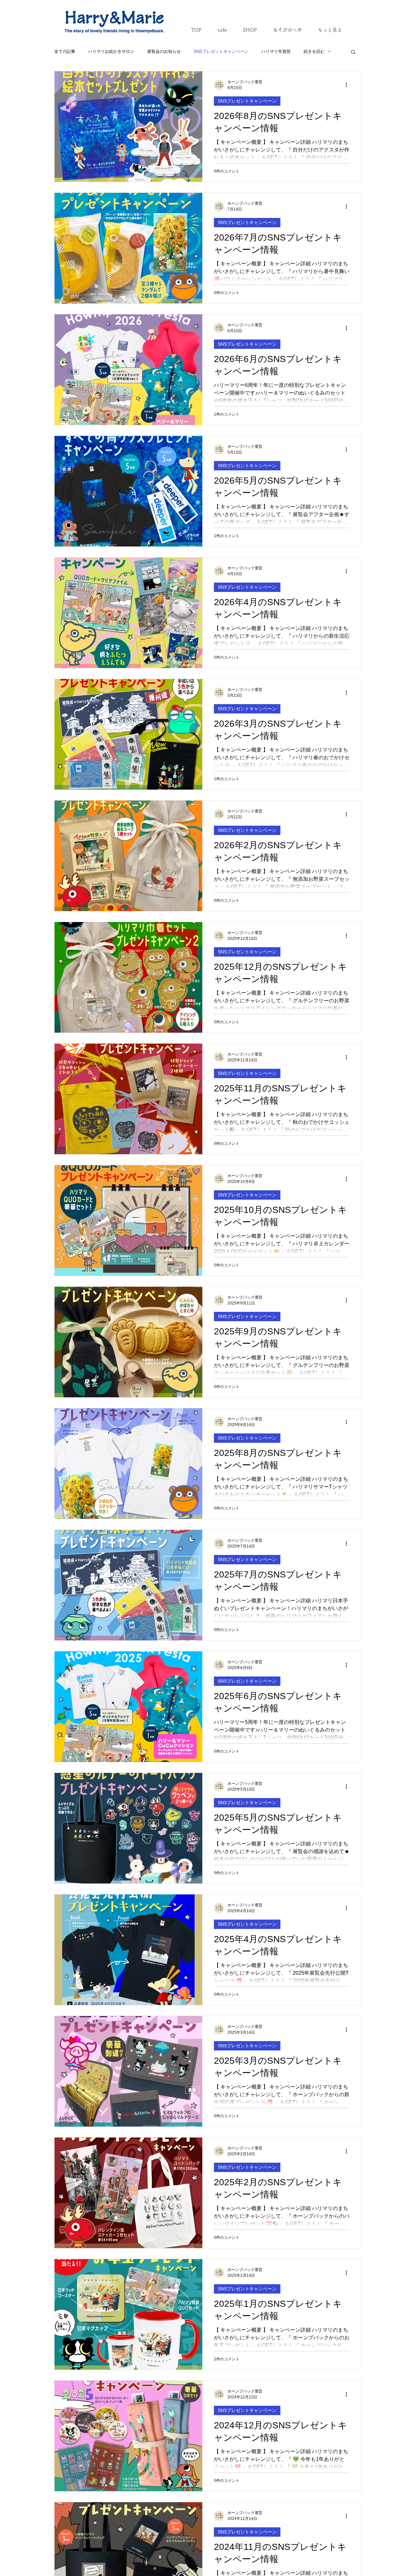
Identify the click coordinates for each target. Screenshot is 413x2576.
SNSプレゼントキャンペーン (221, 51)
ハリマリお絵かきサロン (111, 51)
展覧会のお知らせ (164, 51)
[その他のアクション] (348, 85)
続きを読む (314, 51)
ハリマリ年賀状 (276, 51)
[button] (353, 52)
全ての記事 (65, 51)
